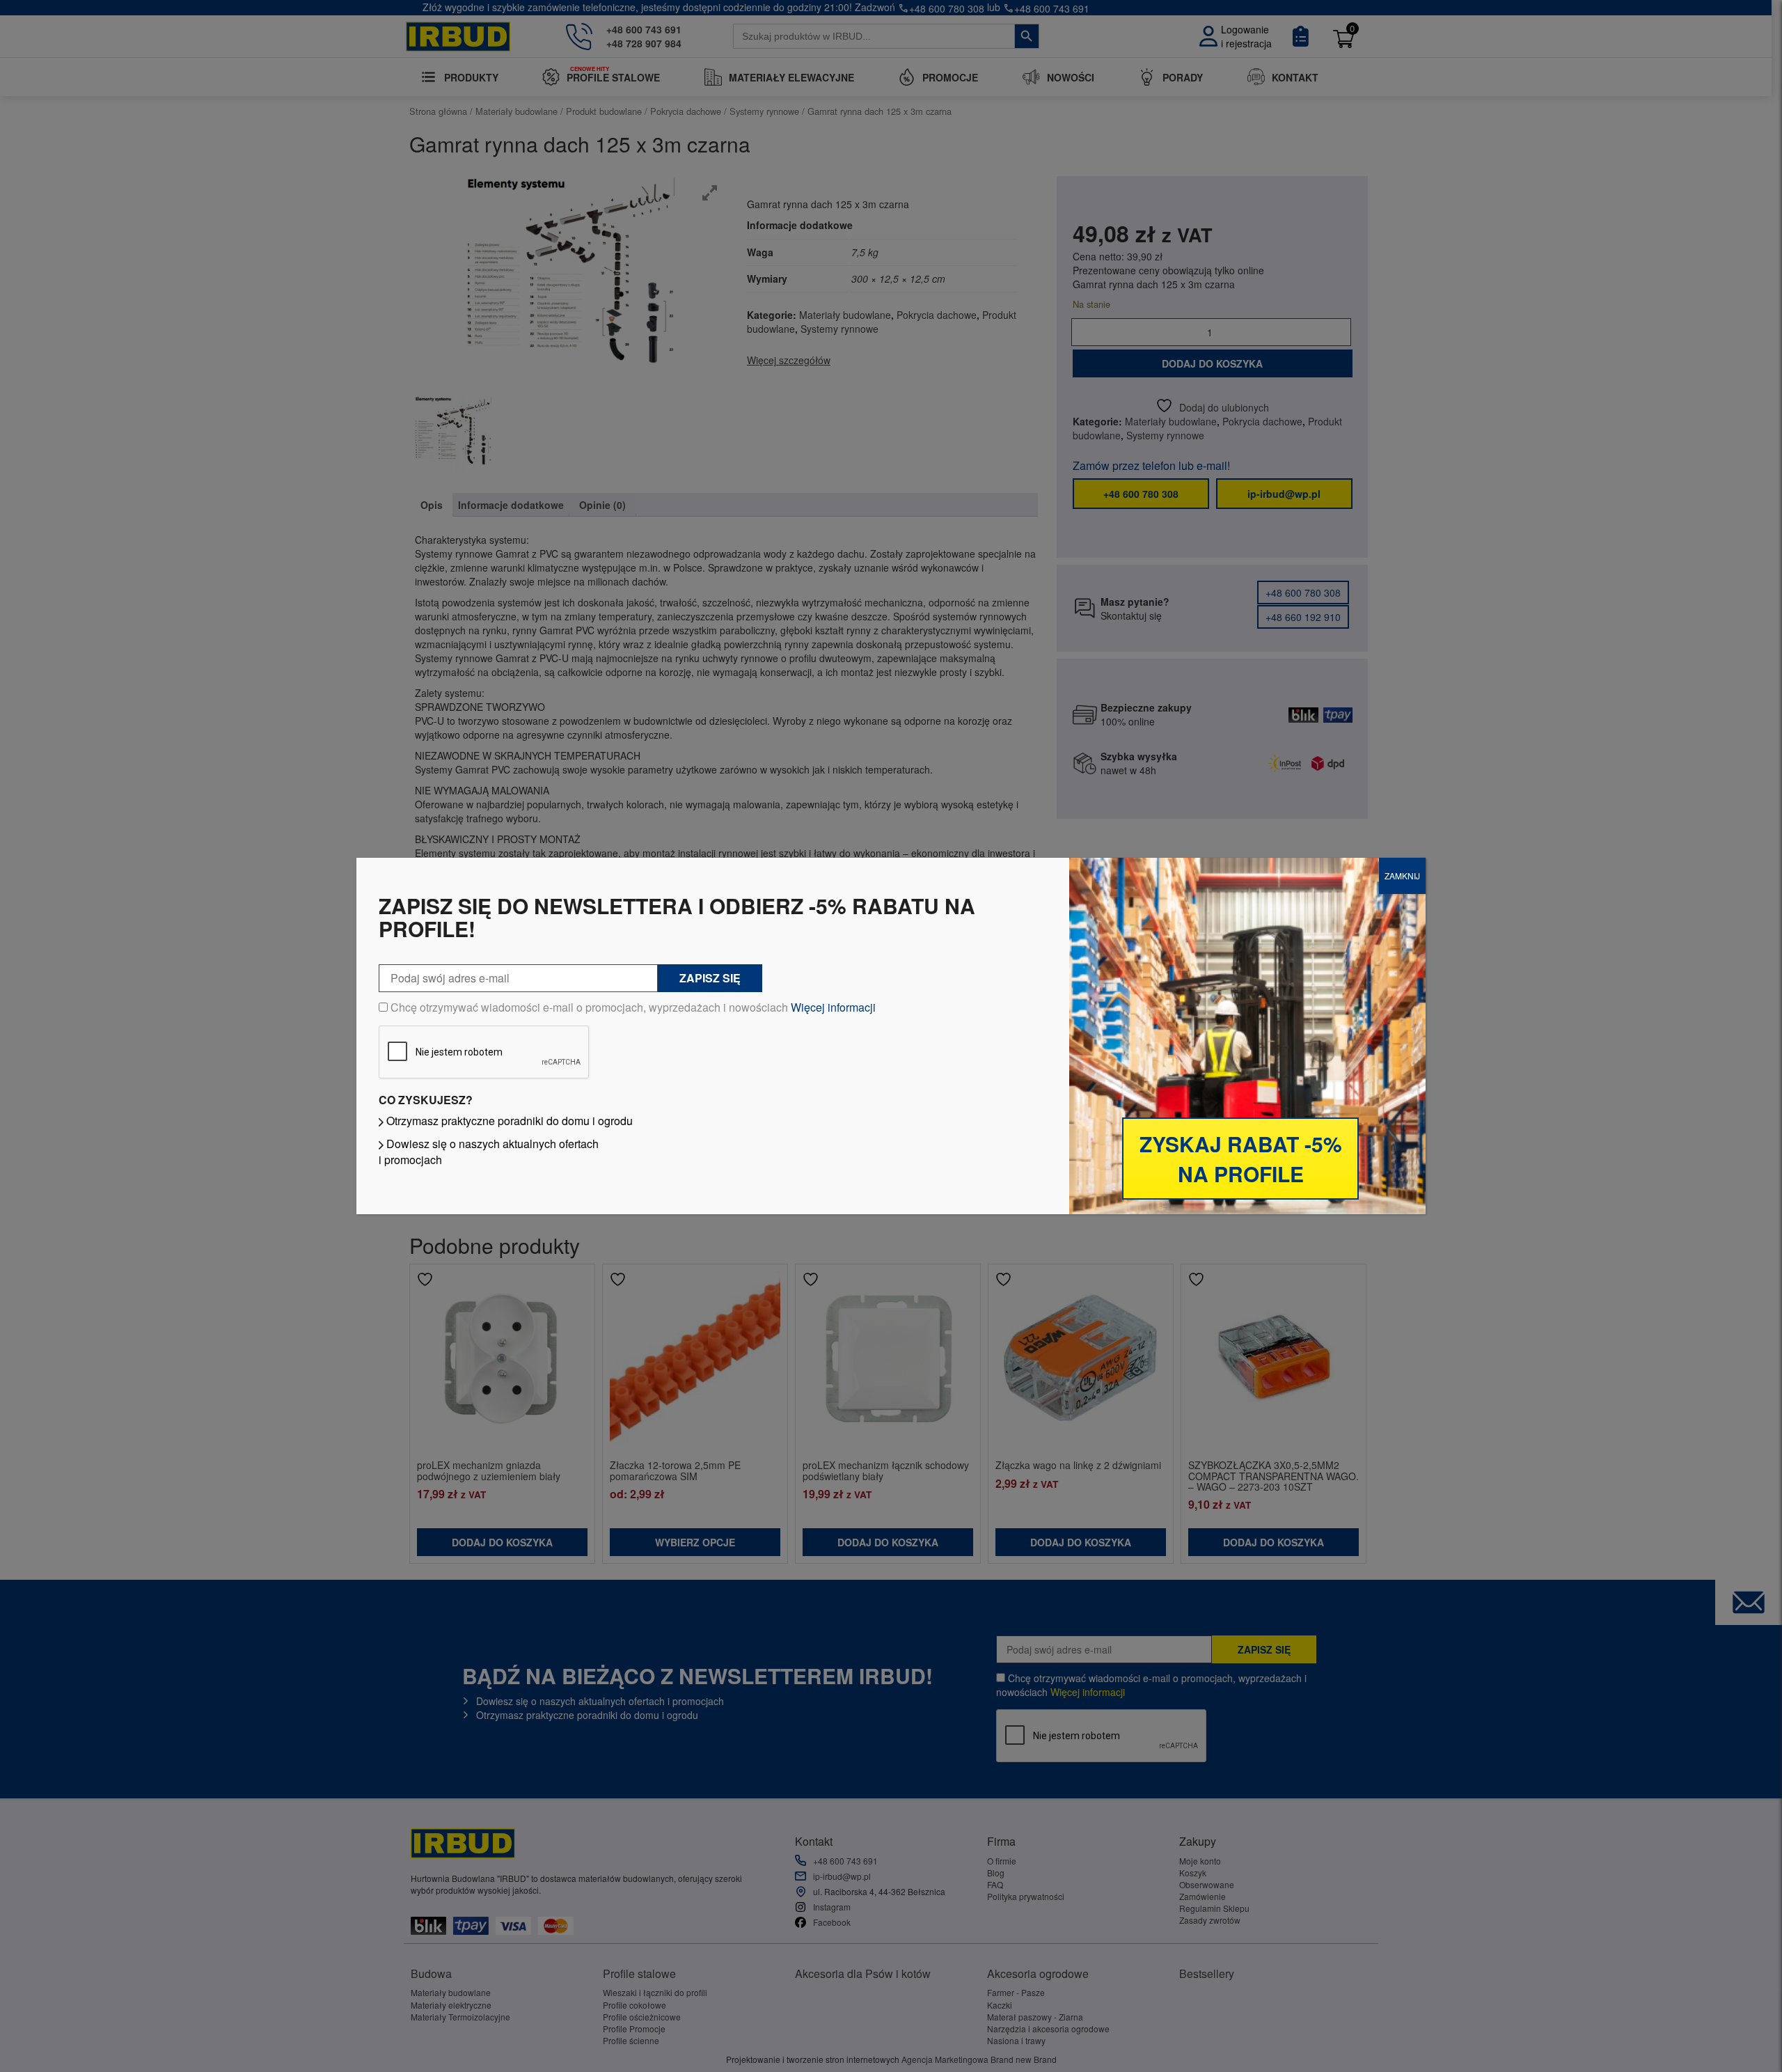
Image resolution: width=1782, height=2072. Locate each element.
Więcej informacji (833, 1007)
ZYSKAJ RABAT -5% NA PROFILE (1241, 1159)
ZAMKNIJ (1402, 876)
